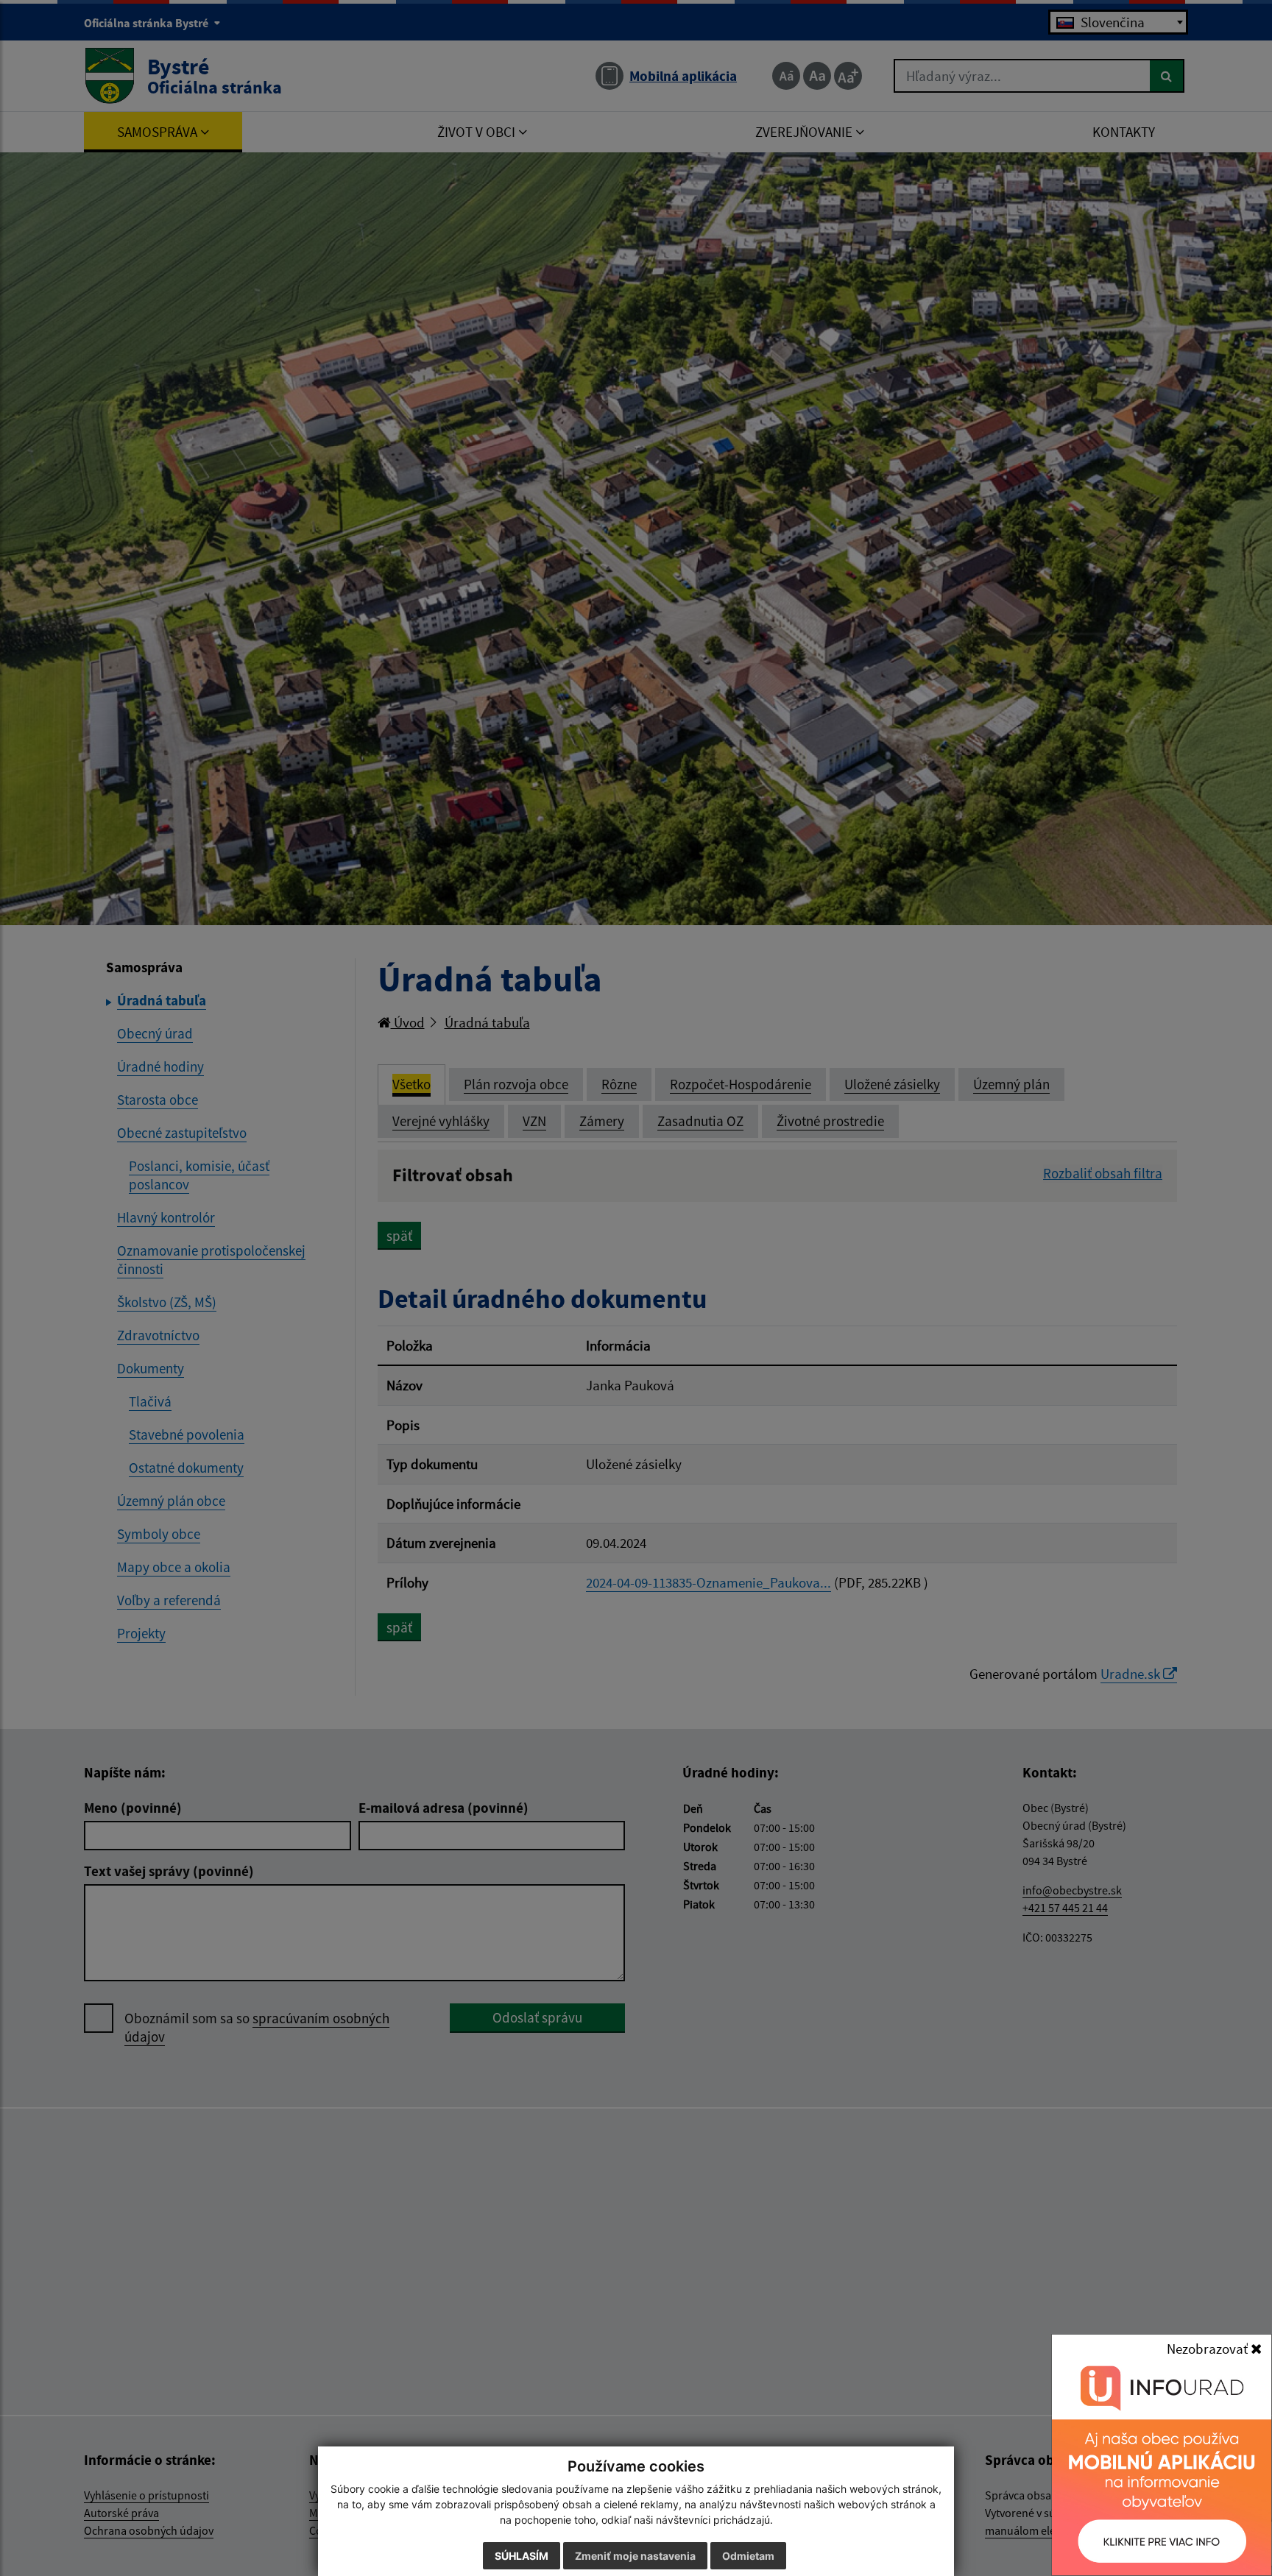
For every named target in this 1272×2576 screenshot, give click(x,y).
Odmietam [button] (748, 2556)
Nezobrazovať (1209, 2349)
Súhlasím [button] (522, 2556)
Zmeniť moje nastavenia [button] (635, 2556)
